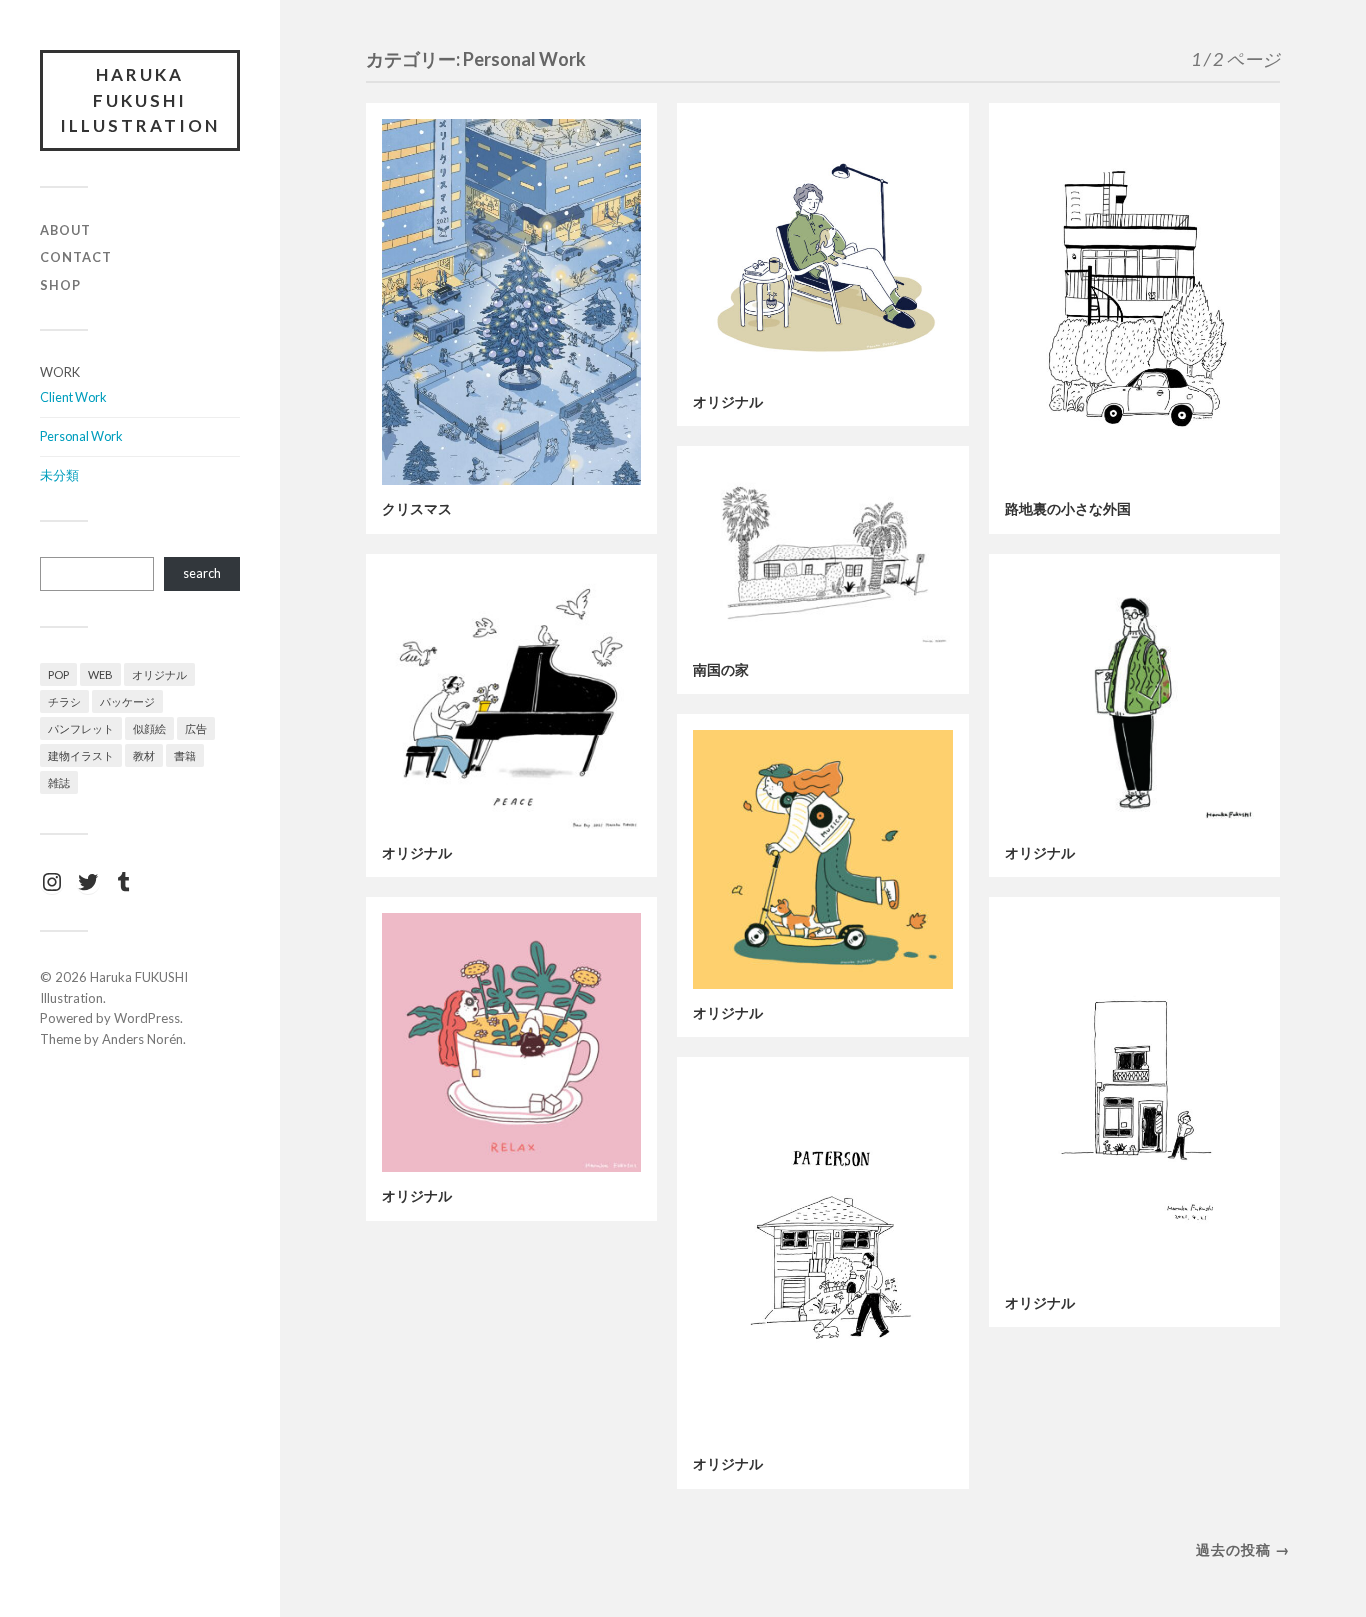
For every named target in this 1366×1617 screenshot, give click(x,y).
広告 (196, 728)
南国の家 (721, 670)
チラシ (64, 701)
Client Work (73, 397)
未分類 (59, 475)
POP (58, 674)
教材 (144, 755)
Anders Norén (142, 1039)
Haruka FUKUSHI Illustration (140, 100)
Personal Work (81, 436)
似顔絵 (149, 728)
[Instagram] (52, 882)
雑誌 (59, 782)
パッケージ (127, 701)
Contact (76, 257)
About (65, 230)
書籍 (185, 755)
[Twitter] (88, 882)
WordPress (147, 1018)
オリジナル (159, 674)
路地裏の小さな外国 (1068, 509)
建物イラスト (81, 755)
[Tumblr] (124, 882)
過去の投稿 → (1243, 1549)
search (202, 573)
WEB (100, 674)
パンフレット (81, 728)
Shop (60, 285)
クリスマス (417, 509)
